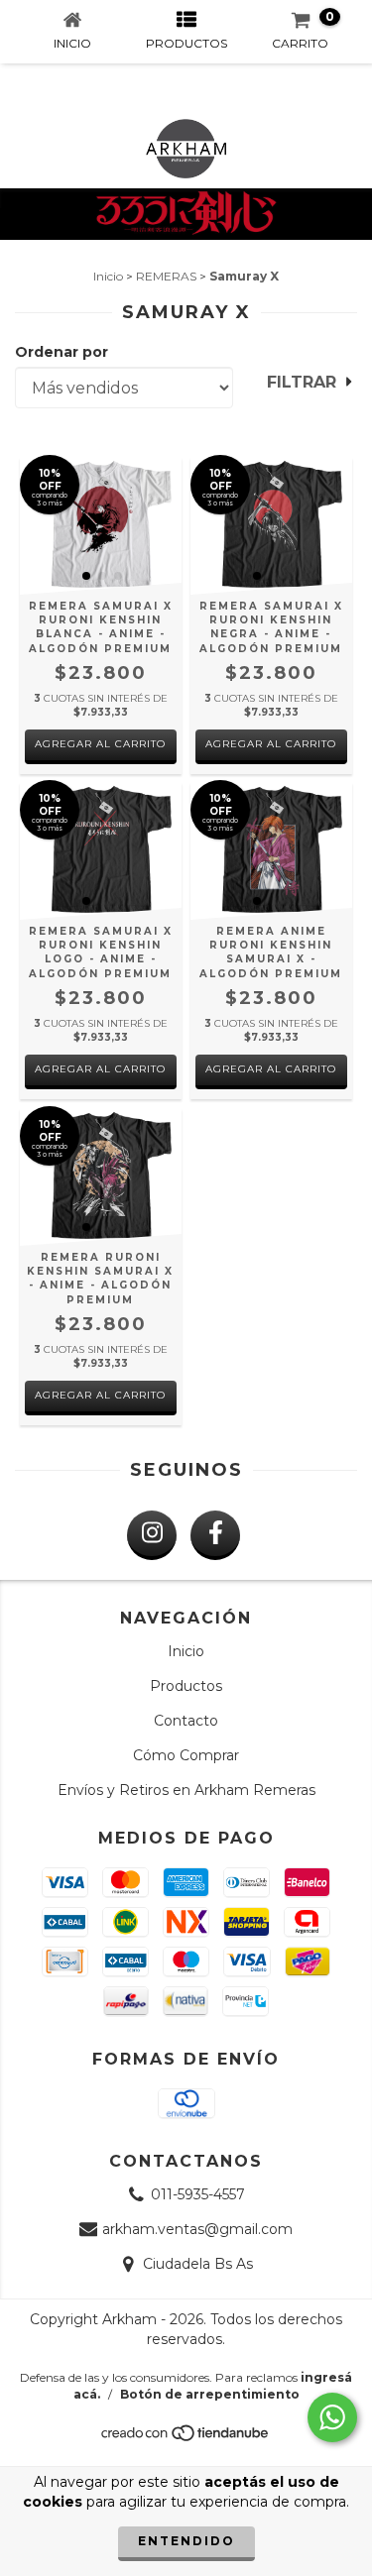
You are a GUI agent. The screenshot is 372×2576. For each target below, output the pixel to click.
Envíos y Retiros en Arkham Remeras (186, 1790)
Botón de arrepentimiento (210, 2394)
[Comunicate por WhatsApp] (332, 2417)
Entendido (186, 2541)
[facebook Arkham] (215, 1535)
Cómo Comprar (186, 1755)
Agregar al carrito (100, 744)
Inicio (108, 276)
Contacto (186, 1721)
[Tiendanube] (186, 2438)
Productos (186, 1686)
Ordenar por (62, 352)
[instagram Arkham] (152, 1535)
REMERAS (166, 276)
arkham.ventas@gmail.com (197, 2229)
